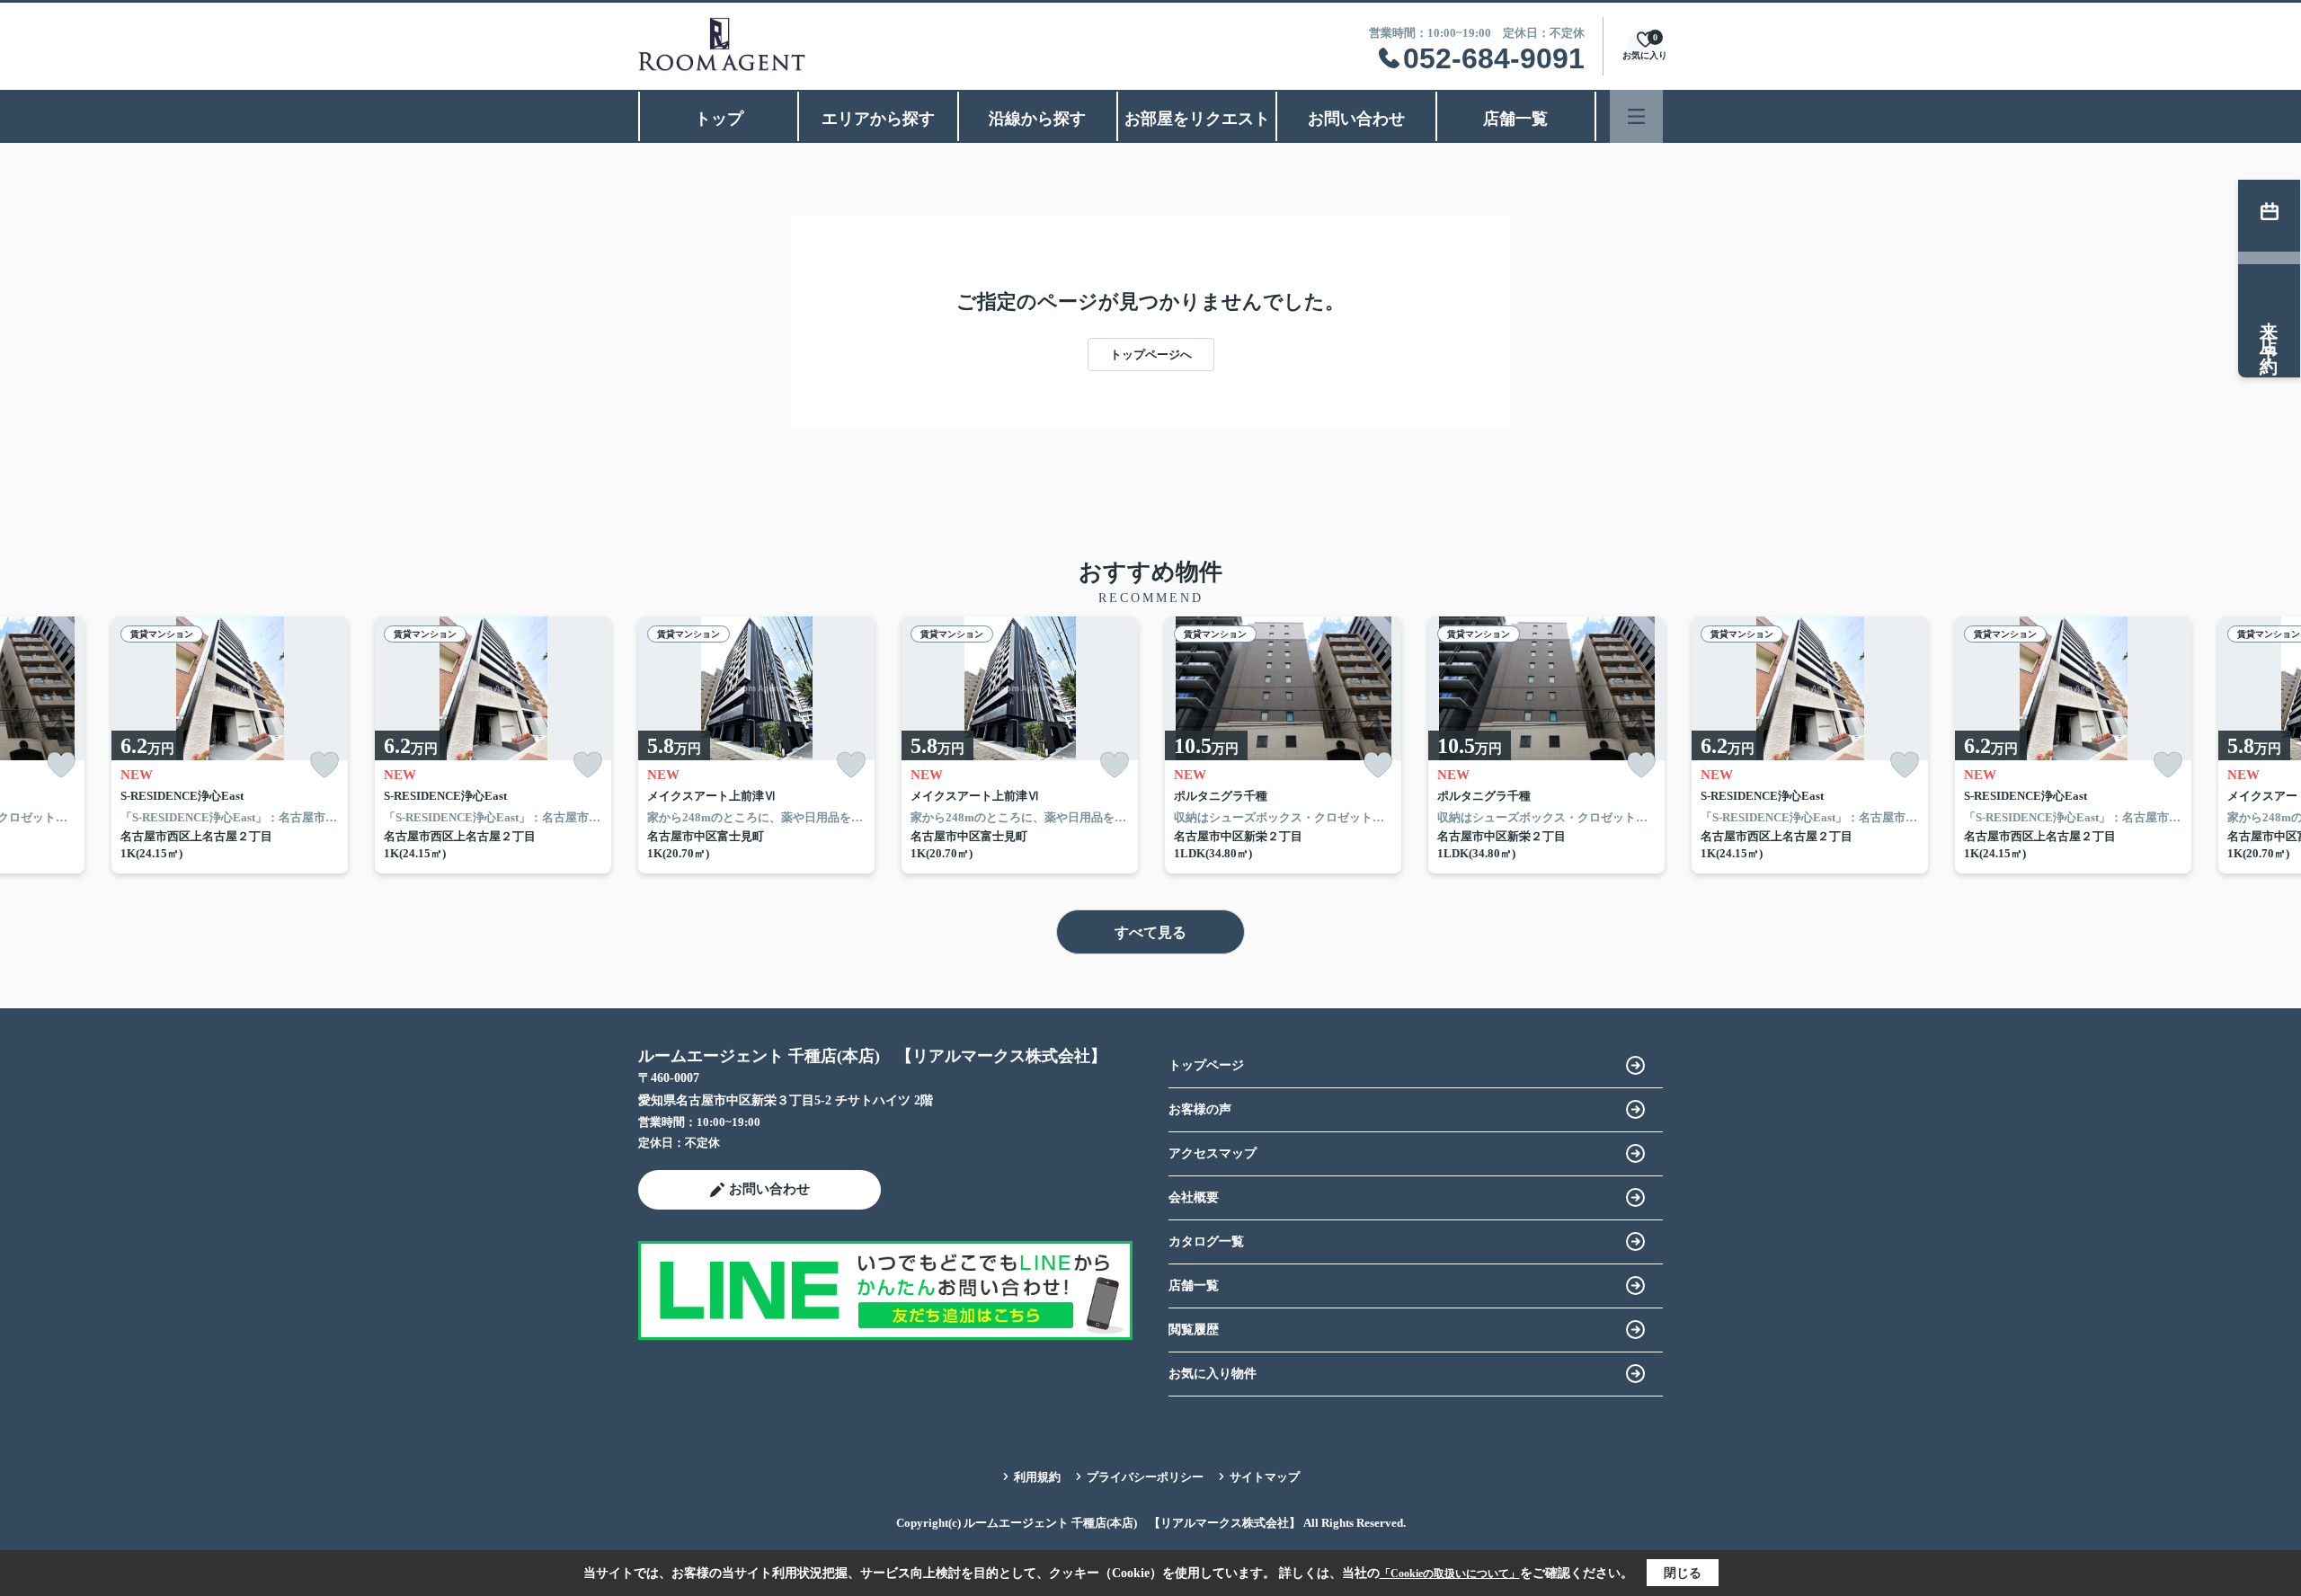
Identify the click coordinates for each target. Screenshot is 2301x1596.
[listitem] (756, 745)
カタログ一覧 (1206, 1241)
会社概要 (1194, 1197)
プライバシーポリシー (1145, 1477)
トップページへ (1151, 355)
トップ (719, 119)
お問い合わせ (1356, 119)
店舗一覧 (1515, 119)
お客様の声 (1200, 1109)
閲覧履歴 (1194, 1330)
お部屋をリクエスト (1197, 119)
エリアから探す (878, 119)
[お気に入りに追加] (61, 765)
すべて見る (1150, 932)
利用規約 (1037, 1477)
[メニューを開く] (1636, 116)
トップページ (1206, 1065)
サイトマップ (1265, 1477)
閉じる (1683, 1573)
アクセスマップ (1213, 1153)
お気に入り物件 (1213, 1374)
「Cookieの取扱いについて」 (1450, 1574)
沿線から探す (1037, 119)
